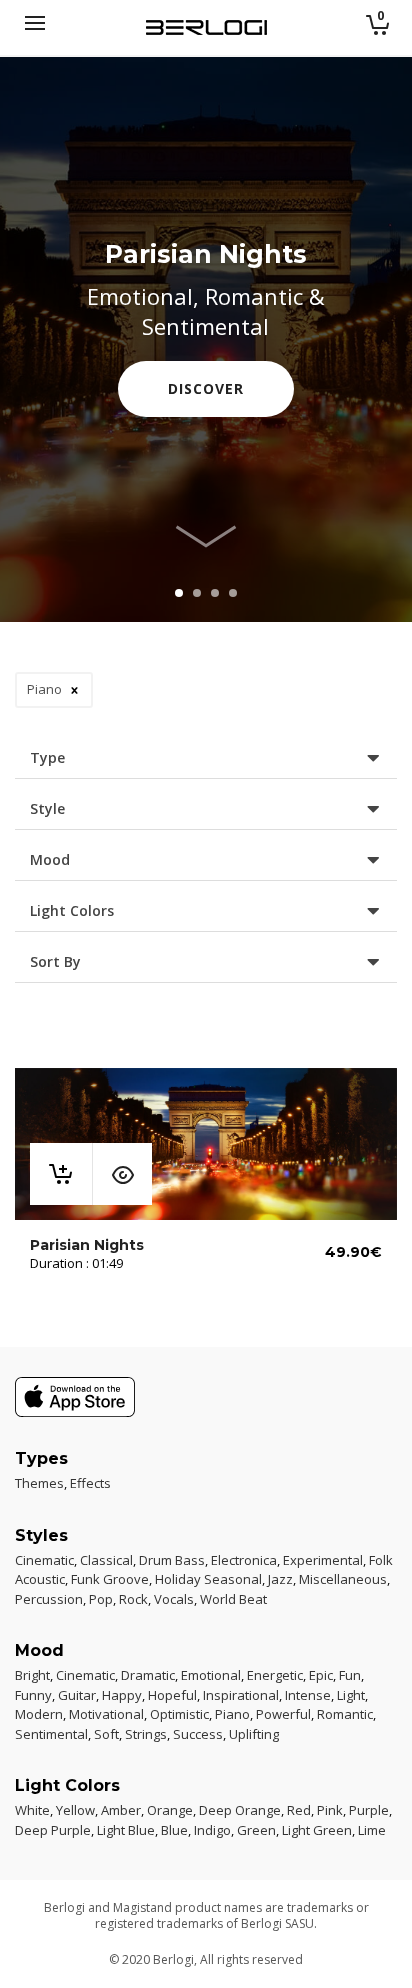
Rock (133, 1599)
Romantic (345, 1714)
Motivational (106, 1714)
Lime (372, 1830)
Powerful (283, 1714)
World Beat (233, 1599)
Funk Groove (110, 1579)
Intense (308, 1695)
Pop (101, 1599)
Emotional (211, 1675)
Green (256, 1830)
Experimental (323, 1560)
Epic (321, 1675)
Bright (32, 1675)
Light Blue (126, 1830)
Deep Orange (240, 1810)
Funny (33, 1695)
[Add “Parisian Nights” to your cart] (61, 1174)
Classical (106, 1560)
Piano (232, 1714)
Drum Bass (172, 1560)
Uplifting (254, 1734)
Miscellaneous (343, 1579)
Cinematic (44, 1560)
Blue (174, 1830)
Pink (330, 1810)
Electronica (244, 1560)
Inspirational (241, 1695)
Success (198, 1734)
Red (299, 1810)
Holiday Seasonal (208, 1579)
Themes (39, 1483)
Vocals (174, 1599)
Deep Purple (53, 1830)
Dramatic (148, 1675)
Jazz (280, 1579)
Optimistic (179, 1714)
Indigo (212, 1830)
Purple (369, 1810)
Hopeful (172, 1695)
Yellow (75, 1810)
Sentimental (51, 1734)
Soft (106, 1734)
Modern (39, 1714)
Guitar (77, 1695)
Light (351, 1695)
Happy (122, 1695)
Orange (170, 1810)
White (32, 1810)
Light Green (317, 1830)
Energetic (275, 1675)
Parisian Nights (87, 1245)
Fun (350, 1675)
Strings (146, 1734)
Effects (90, 1483)
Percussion (49, 1599)
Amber (121, 1810)
